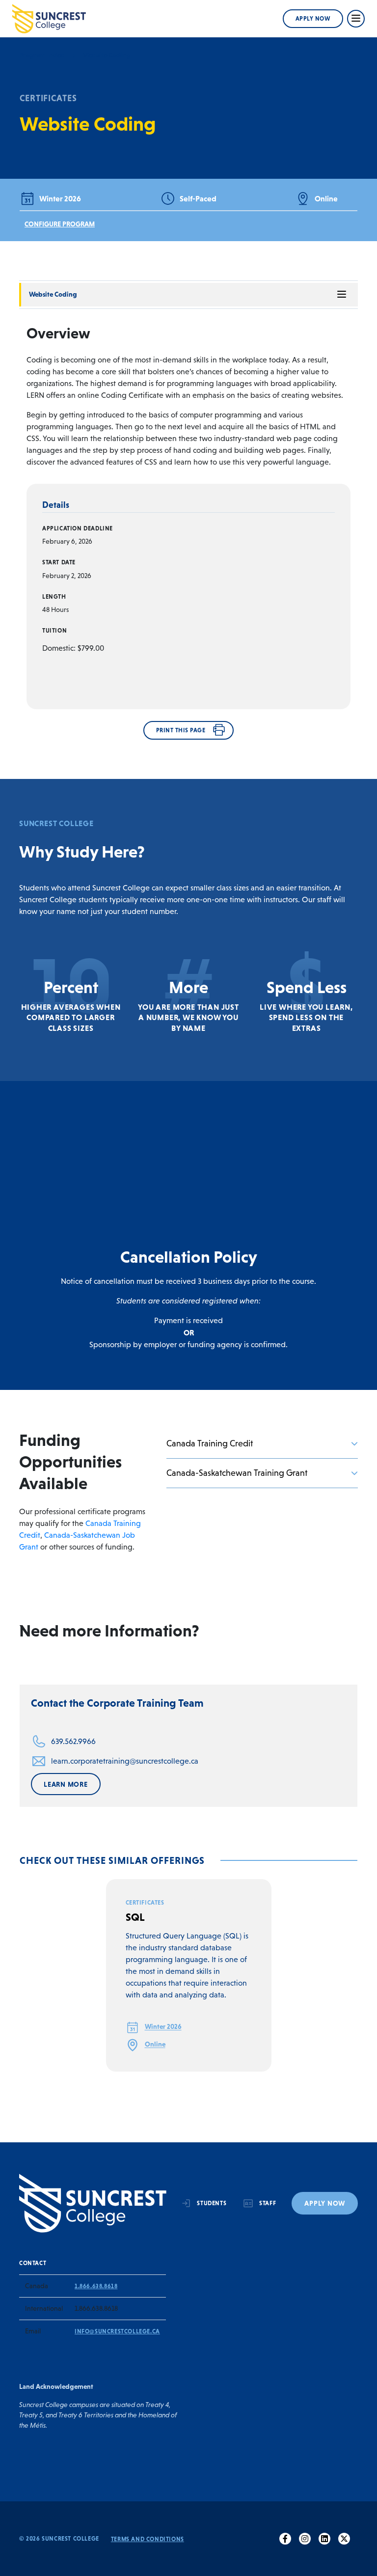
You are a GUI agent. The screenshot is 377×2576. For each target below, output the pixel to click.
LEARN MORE (66, 1784)
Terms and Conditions (148, 2539)
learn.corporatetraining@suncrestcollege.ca (125, 1761)
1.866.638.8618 (96, 2286)
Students (212, 2203)
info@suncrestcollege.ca (117, 2331)
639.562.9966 (73, 1741)
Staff (268, 2203)
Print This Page (181, 730)
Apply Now (313, 19)
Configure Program (60, 224)
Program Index (42, 55)
